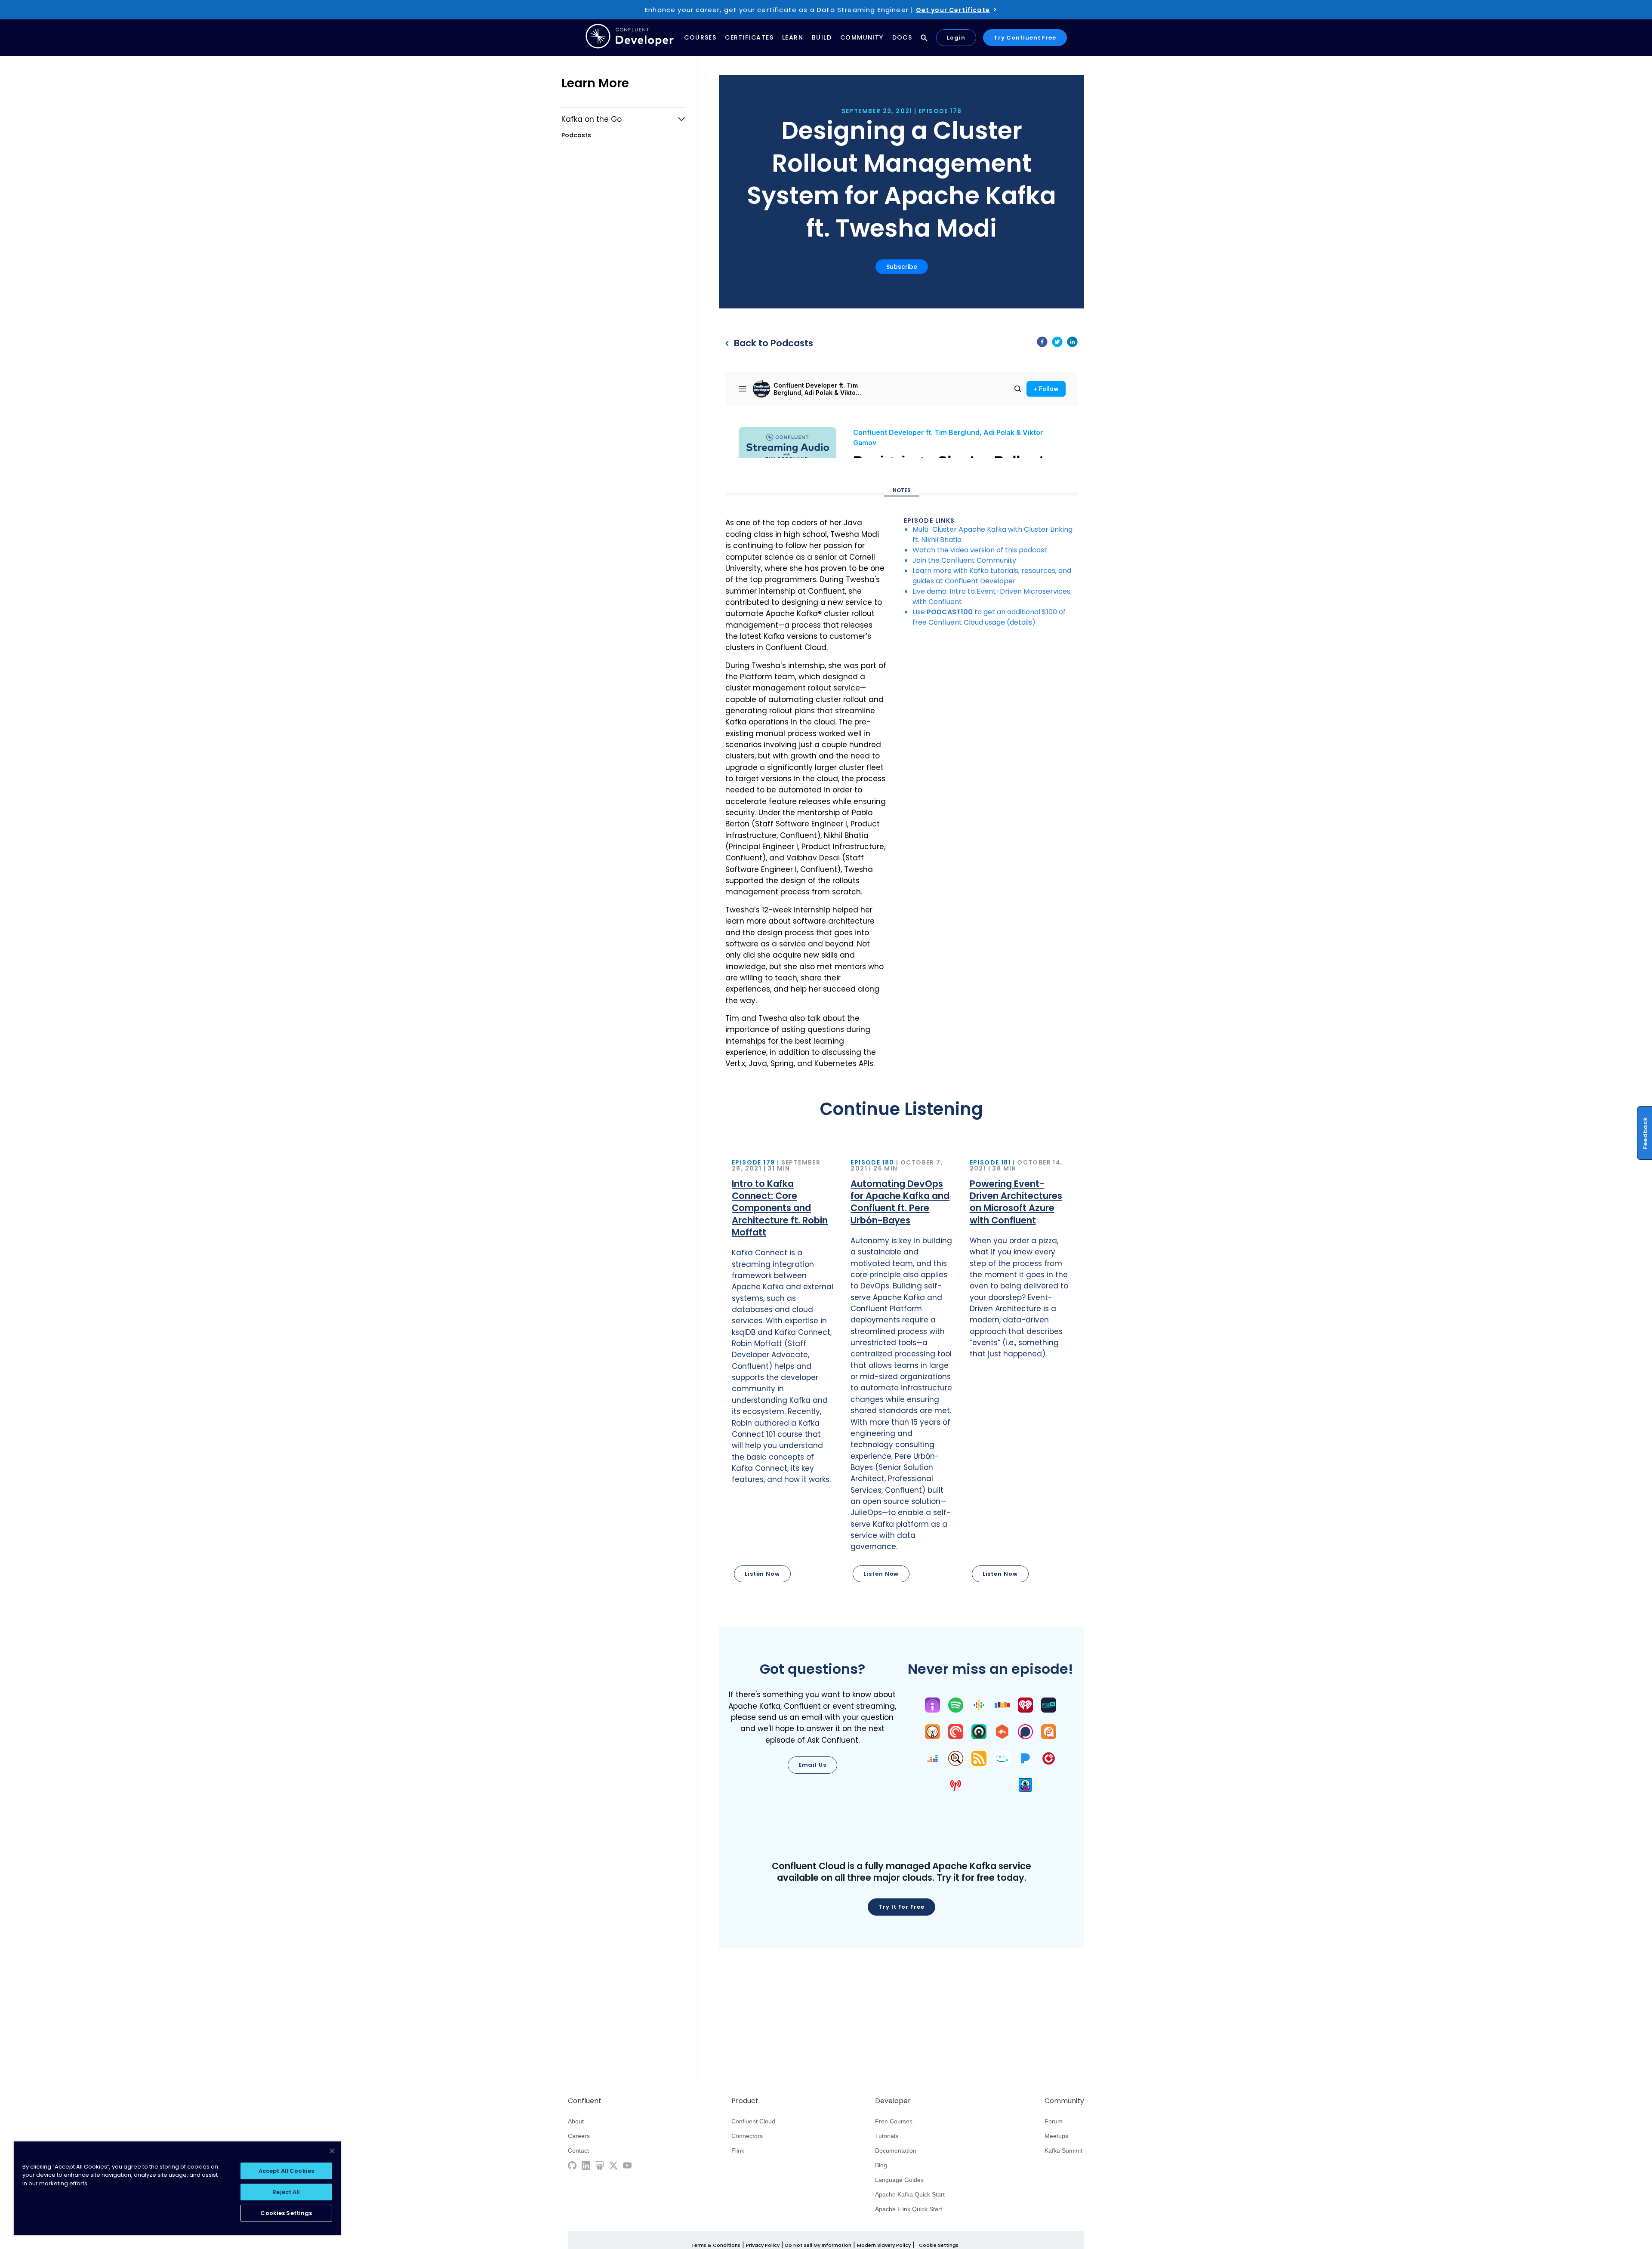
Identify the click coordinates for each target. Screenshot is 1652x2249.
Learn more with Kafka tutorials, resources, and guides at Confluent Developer (992, 576)
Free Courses (894, 2121)
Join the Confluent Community (964, 560)
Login (956, 38)
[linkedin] (1072, 343)
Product (745, 2101)
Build (822, 37)
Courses (700, 37)
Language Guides (899, 2180)
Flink (738, 2150)
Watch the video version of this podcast (980, 550)
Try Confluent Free (1025, 38)
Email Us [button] (812, 1765)
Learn (793, 37)
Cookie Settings (939, 2245)
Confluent (585, 2101)
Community (862, 37)
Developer (893, 2101)
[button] (783, 1372)
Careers (579, 2136)
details (1021, 622)
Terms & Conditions (716, 2245)
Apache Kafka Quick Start (910, 2194)
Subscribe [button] (902, 267)
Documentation (896, 2150)
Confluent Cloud (753, 2121)
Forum (1054, 2121)
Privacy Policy (763, 2245)
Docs (902, 37)
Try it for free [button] (902, 1907)
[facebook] (1042, 343)
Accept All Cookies (286, 2171)
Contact (578, 2150)
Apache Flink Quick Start (909, 2209)
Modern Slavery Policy (884, 2245)
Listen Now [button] (762, 1574)
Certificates (749, 37)
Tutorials (887, 2136)
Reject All (286, 2192)
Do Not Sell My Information (818, 2245)
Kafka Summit (1063, 2150)
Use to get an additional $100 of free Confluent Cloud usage (989, 617)
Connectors (747, 2136)
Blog (881, 2165)
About (576, 2121)
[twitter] (1057, 343)
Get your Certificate (953, 10)
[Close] (332, 2151)
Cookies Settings (286, 2213)
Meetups (1056, 2136)
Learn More (595, 83)
